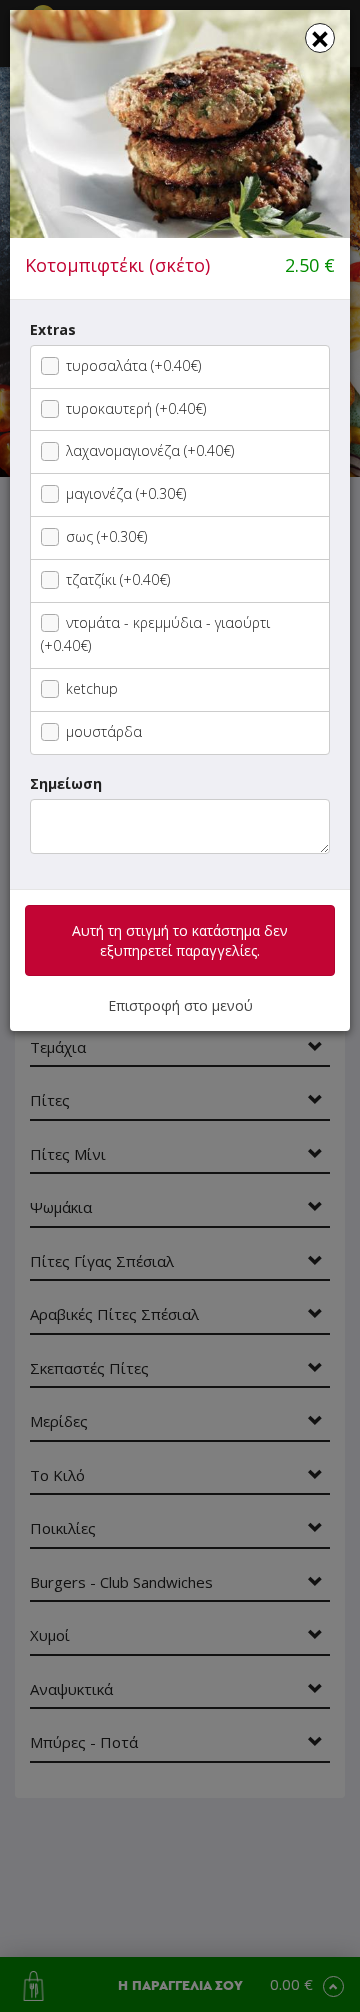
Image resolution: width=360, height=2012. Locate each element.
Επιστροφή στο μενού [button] (180, 1005)
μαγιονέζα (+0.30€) (126, 493)
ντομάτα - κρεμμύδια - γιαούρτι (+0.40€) (155, 634)
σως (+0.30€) (106, 536)
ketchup (92, 688)
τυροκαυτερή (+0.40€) (136, 408)
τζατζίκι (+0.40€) (118, 579)
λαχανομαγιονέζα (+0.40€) (150, 450)
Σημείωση (66, 783)
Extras (53, 329)
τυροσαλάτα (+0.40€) (133, 365)
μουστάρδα (104, 731)
